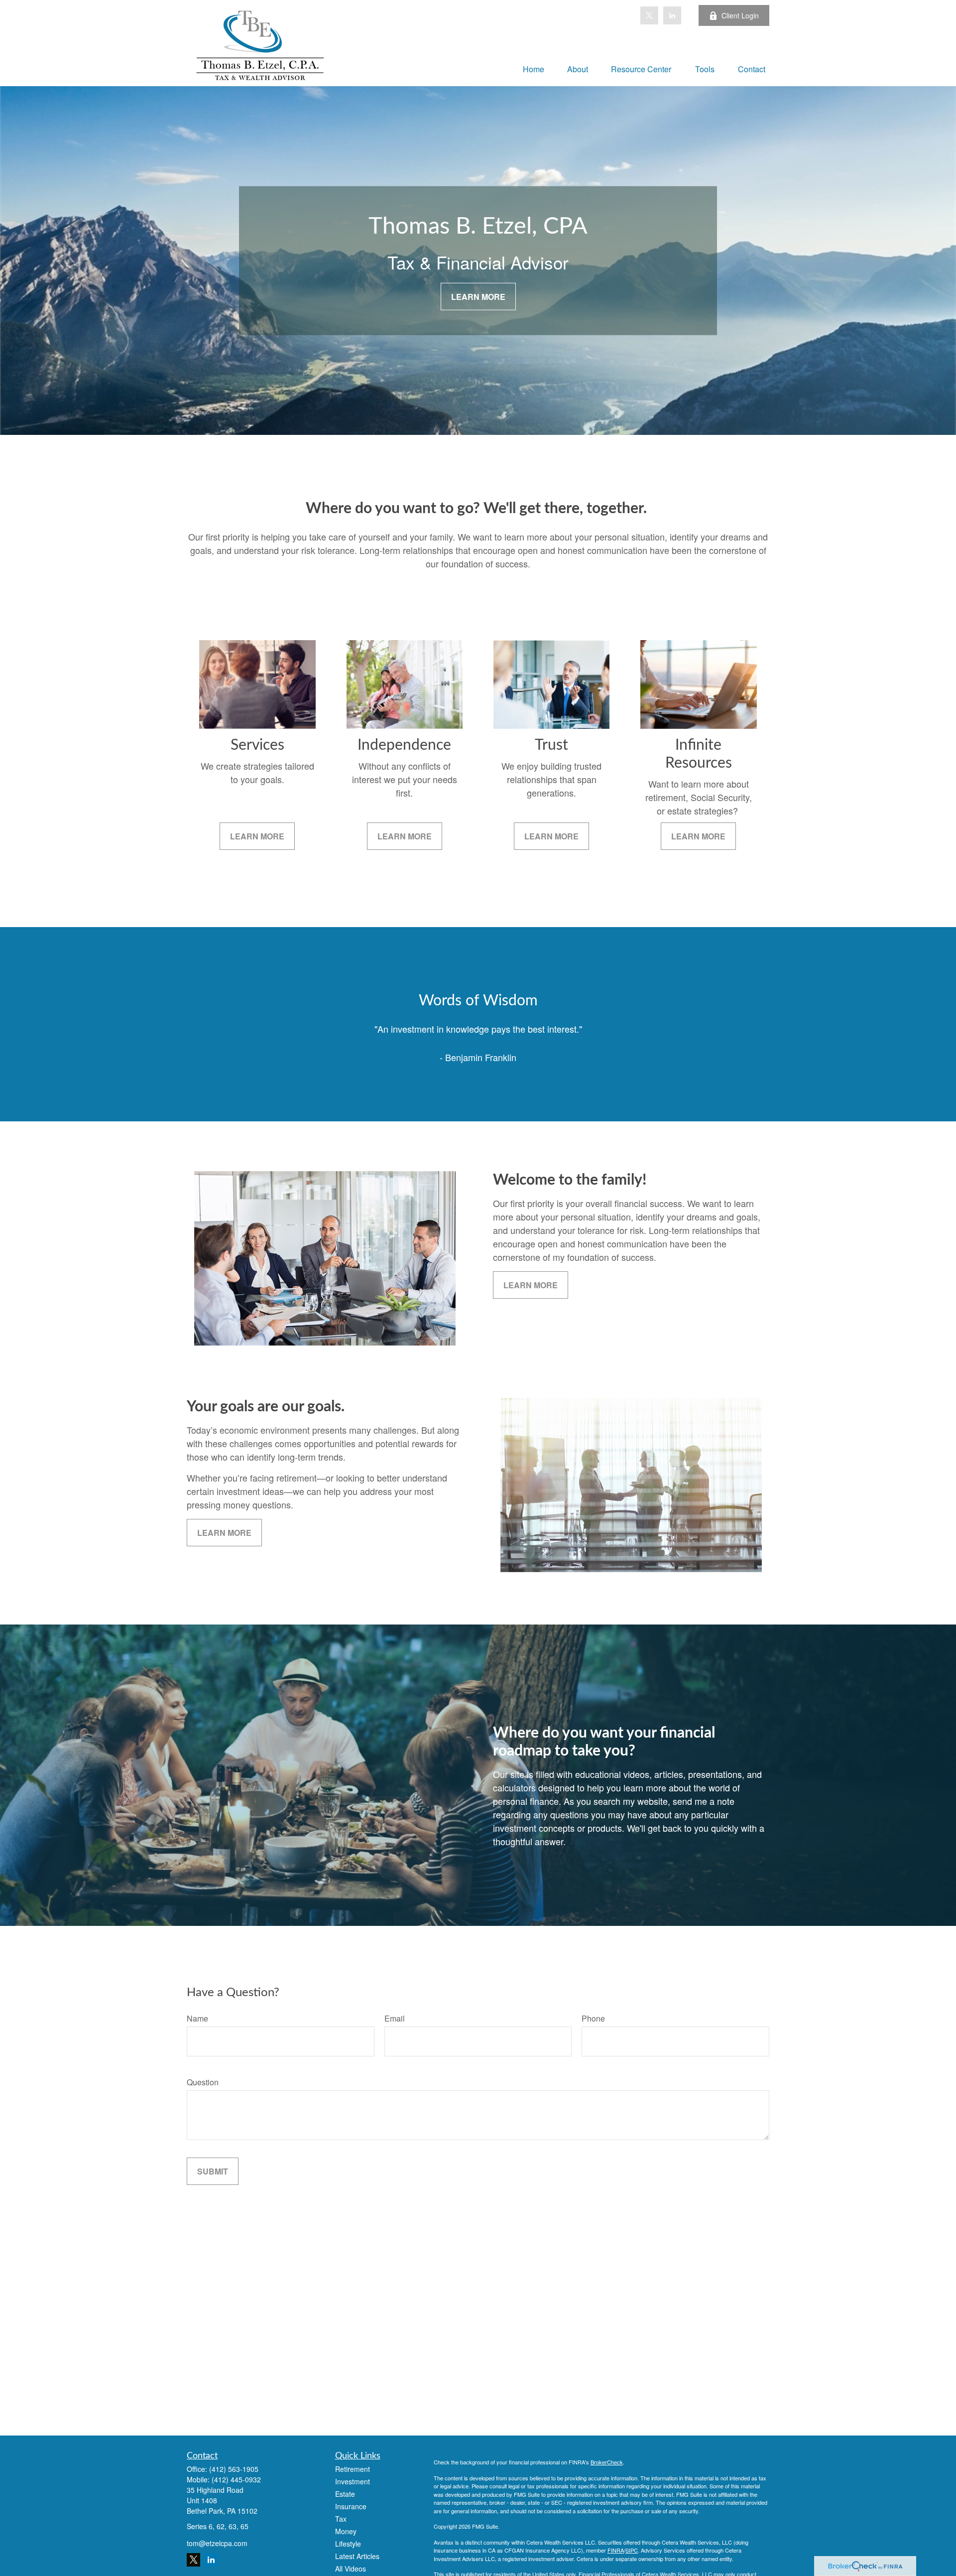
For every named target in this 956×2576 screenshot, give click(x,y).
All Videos (351, 2569)
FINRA (616, 2550)
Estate (345, 2494)
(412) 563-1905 (234, 2469)
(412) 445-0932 (236, 2479)
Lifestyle (348, 2544)
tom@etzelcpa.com (217, 2543)
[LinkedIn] (672, 15)
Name (197, 2018)
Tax (341, 2519)
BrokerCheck (607, 2462)
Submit (213, 2171)
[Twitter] (649, 15)
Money (346, 2531)
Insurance (351, 2506)
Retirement (353, 2469)
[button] (534, 68)
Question (203, 2082)
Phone (593, 2018)
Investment (353, 2481)
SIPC (632, 2550)
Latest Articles (357, 2556)
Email (395, 2018)
